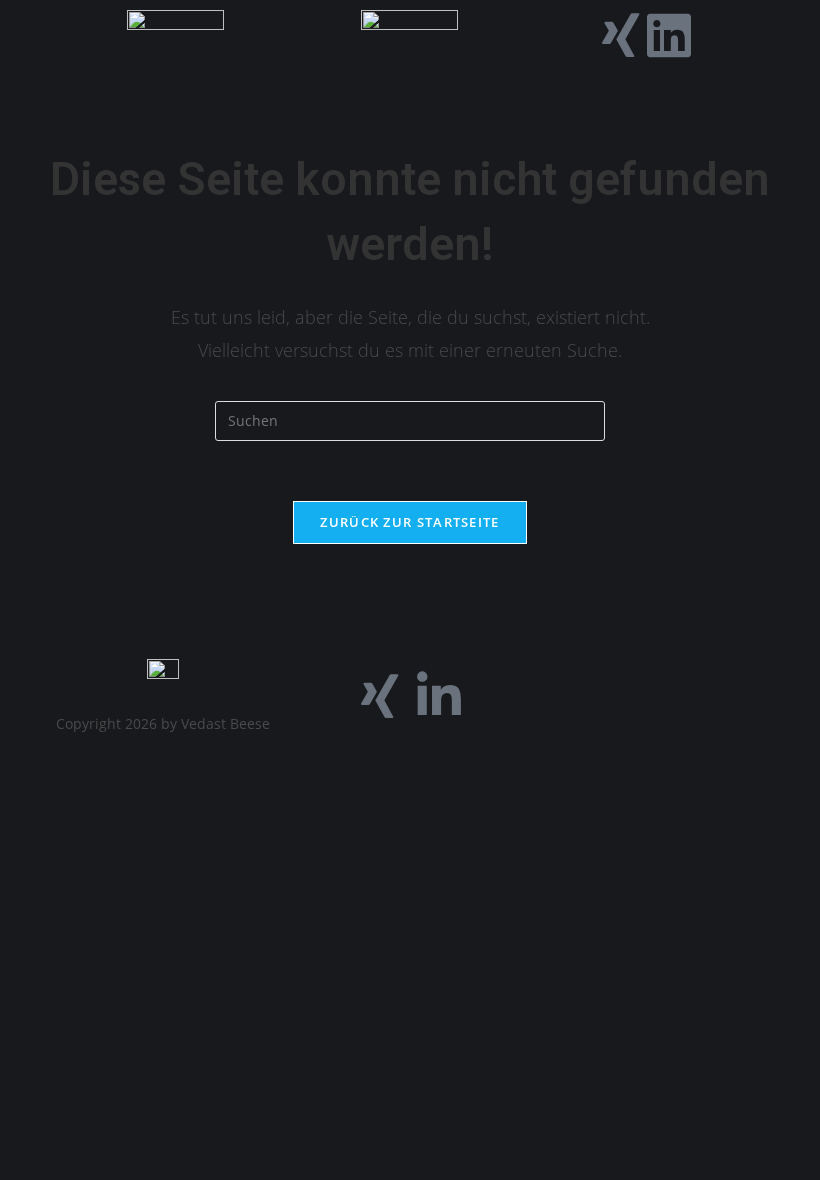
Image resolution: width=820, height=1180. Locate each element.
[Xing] (621, 35)
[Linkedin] (669, 35)
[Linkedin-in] (439, 696)
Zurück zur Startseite (409, 522)
